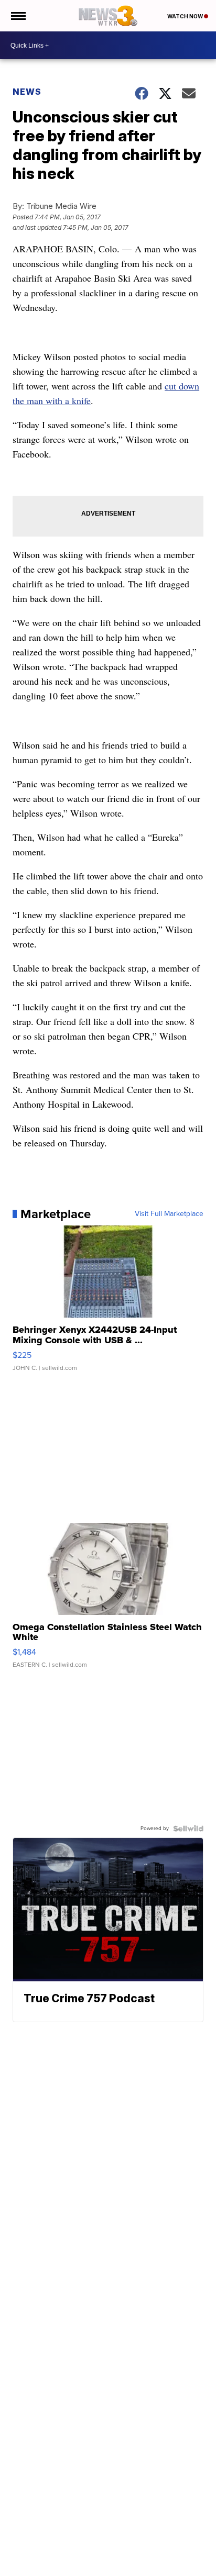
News (27, 92)
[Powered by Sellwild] (188, 1828)
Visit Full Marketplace (169, 1214)
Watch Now (186, 16)
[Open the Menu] (18, 16)
